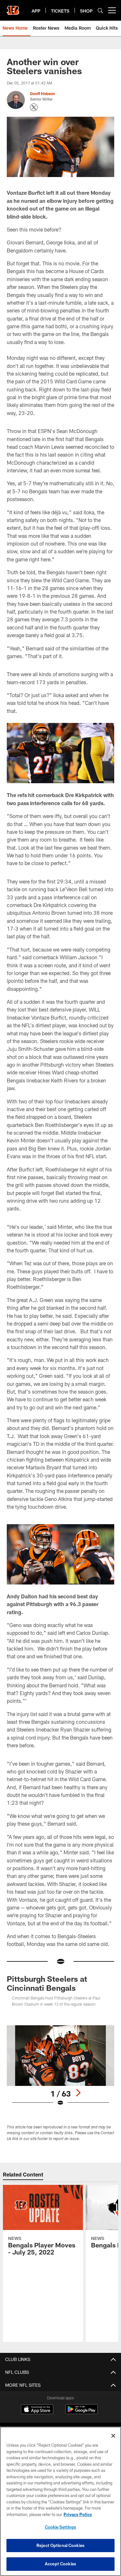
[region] (60, 2501)
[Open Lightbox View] (60, 2066)
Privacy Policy (78, 2514)
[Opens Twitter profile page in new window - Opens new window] (34, 107)
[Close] (113, 2436)
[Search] (100, 10)
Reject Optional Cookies (60, 2545)
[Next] (78, 2093)
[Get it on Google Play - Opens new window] (81, 2412)
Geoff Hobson (42, 94)
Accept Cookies (60, 2564)
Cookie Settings (61, 2527)
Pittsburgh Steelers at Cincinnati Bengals (47, 1983)
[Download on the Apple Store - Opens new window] (37, 2410)
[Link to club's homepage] (13, 8)
